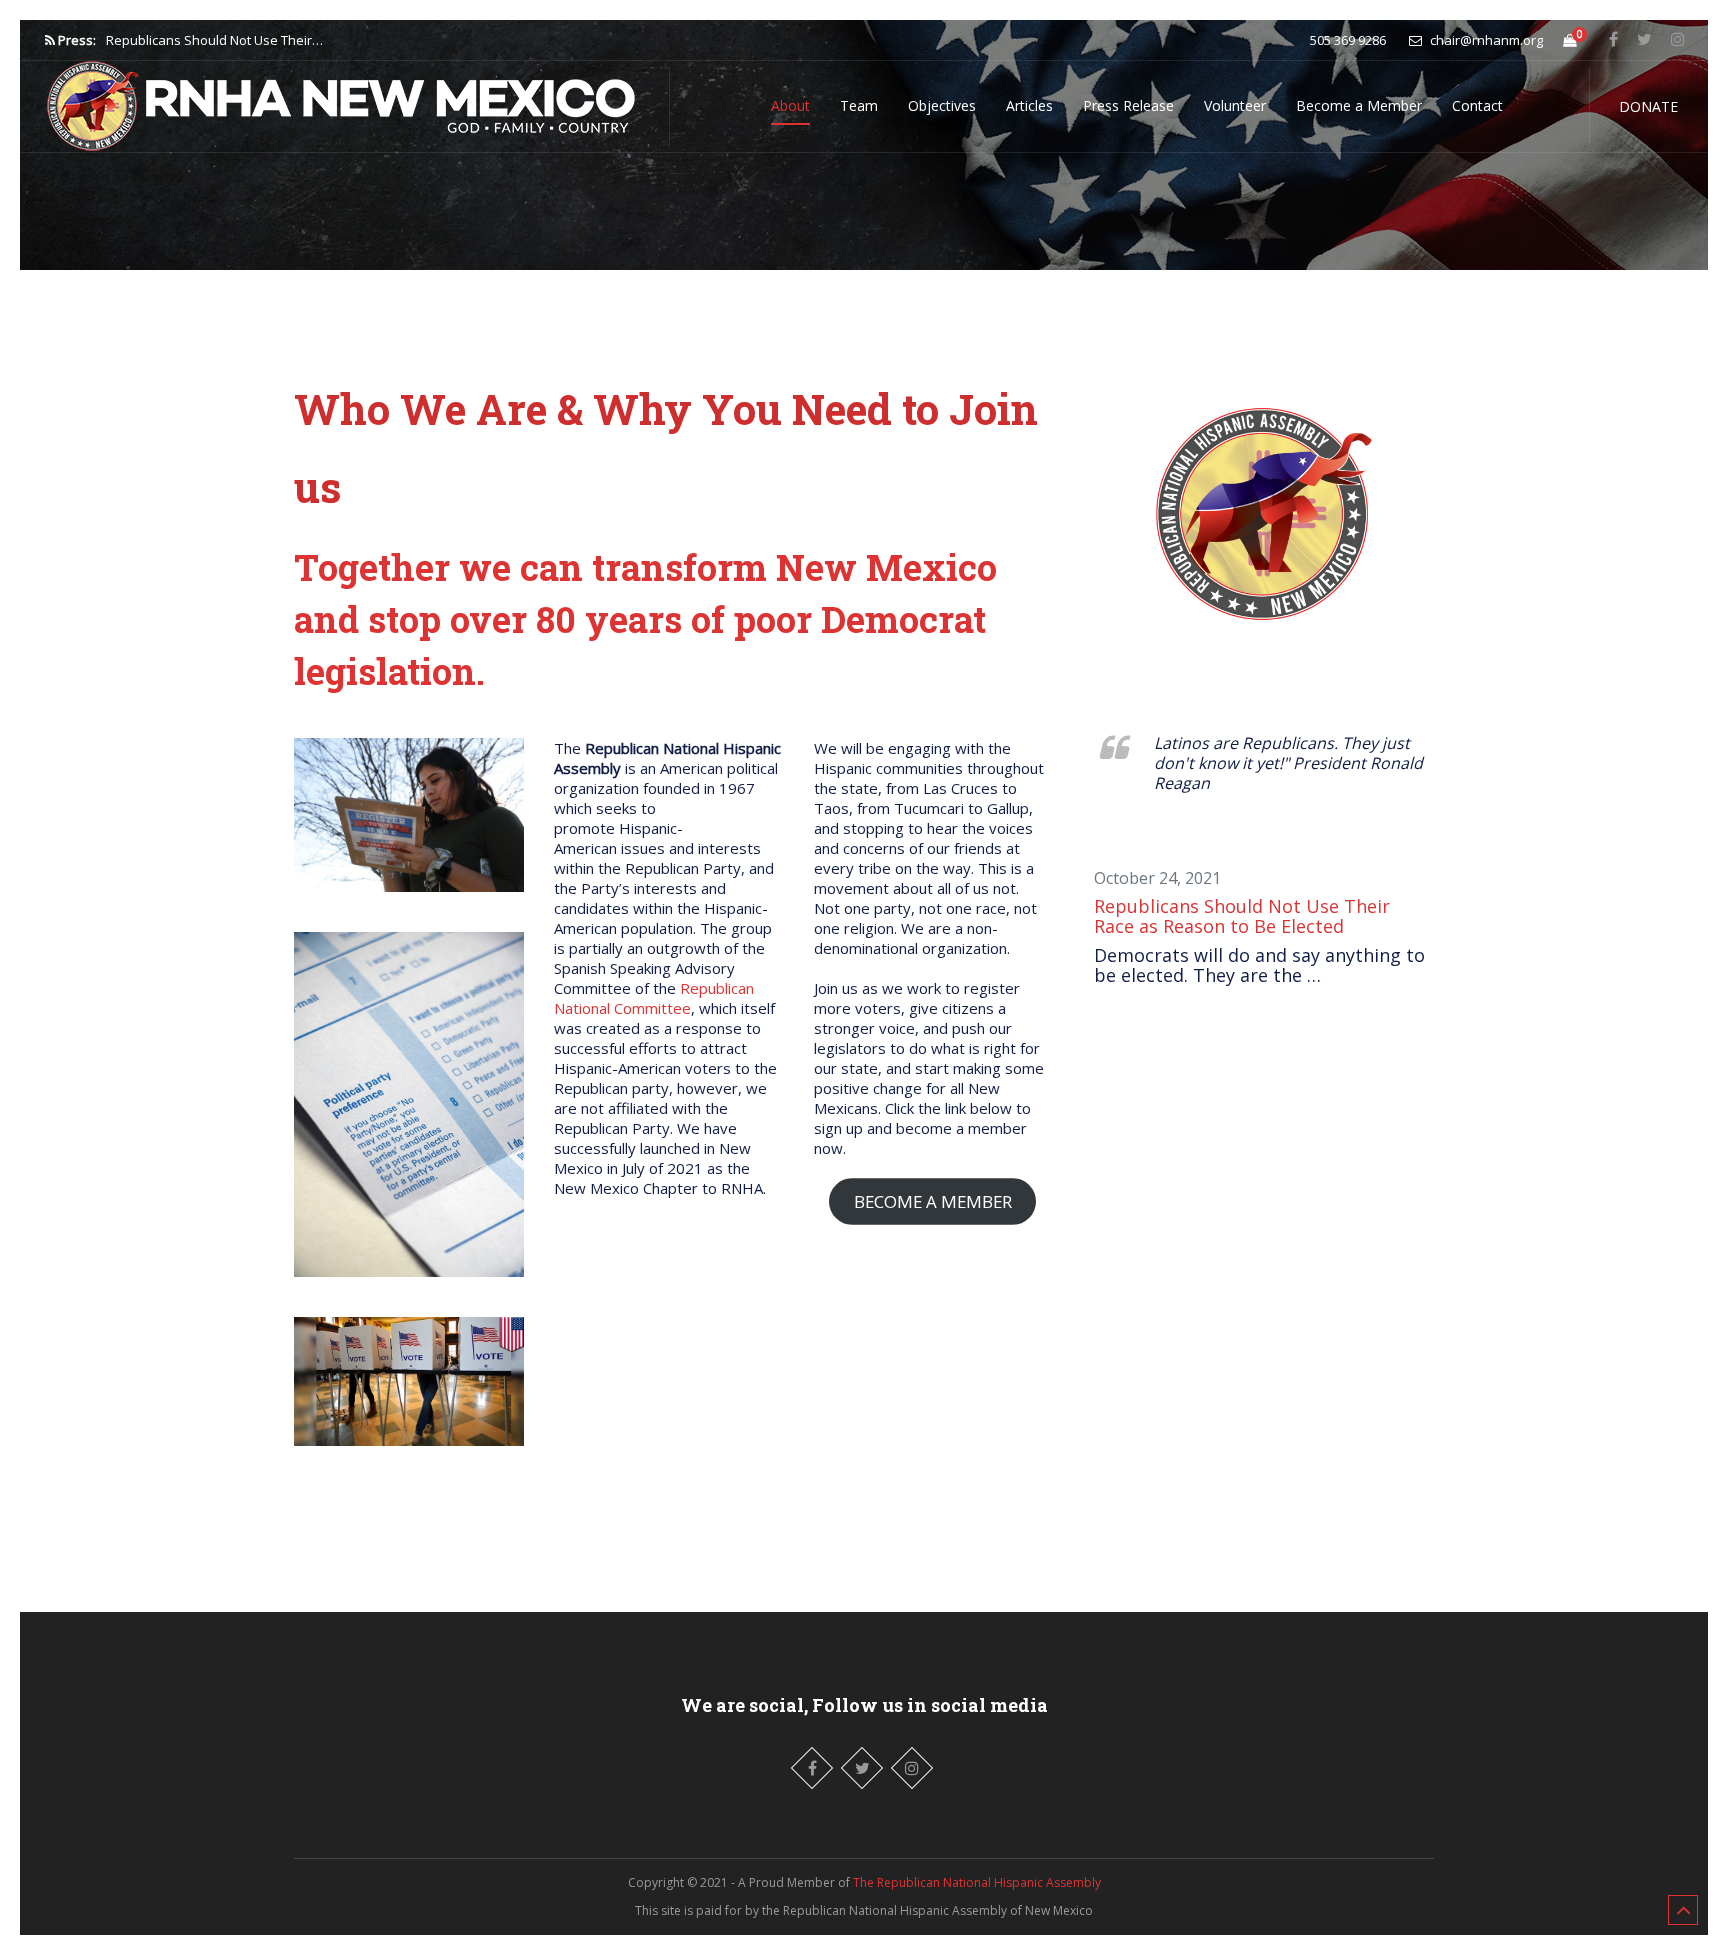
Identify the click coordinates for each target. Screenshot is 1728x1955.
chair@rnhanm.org (1485, 40)
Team (859, 105)
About (790, 105)
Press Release (1128, 105)
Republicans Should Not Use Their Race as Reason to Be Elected (1242, 916)
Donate (1648, 106)
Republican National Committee (654, 998)
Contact (1477, 105)
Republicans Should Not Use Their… (214, 40)
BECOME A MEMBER (933, 1201)
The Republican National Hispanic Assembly (977, 1882)
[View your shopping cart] (1569, 40)
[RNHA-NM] (345, 101)
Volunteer (1235, 105)
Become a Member (1359, 105)
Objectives (942, 105)
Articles (1029, 105)
